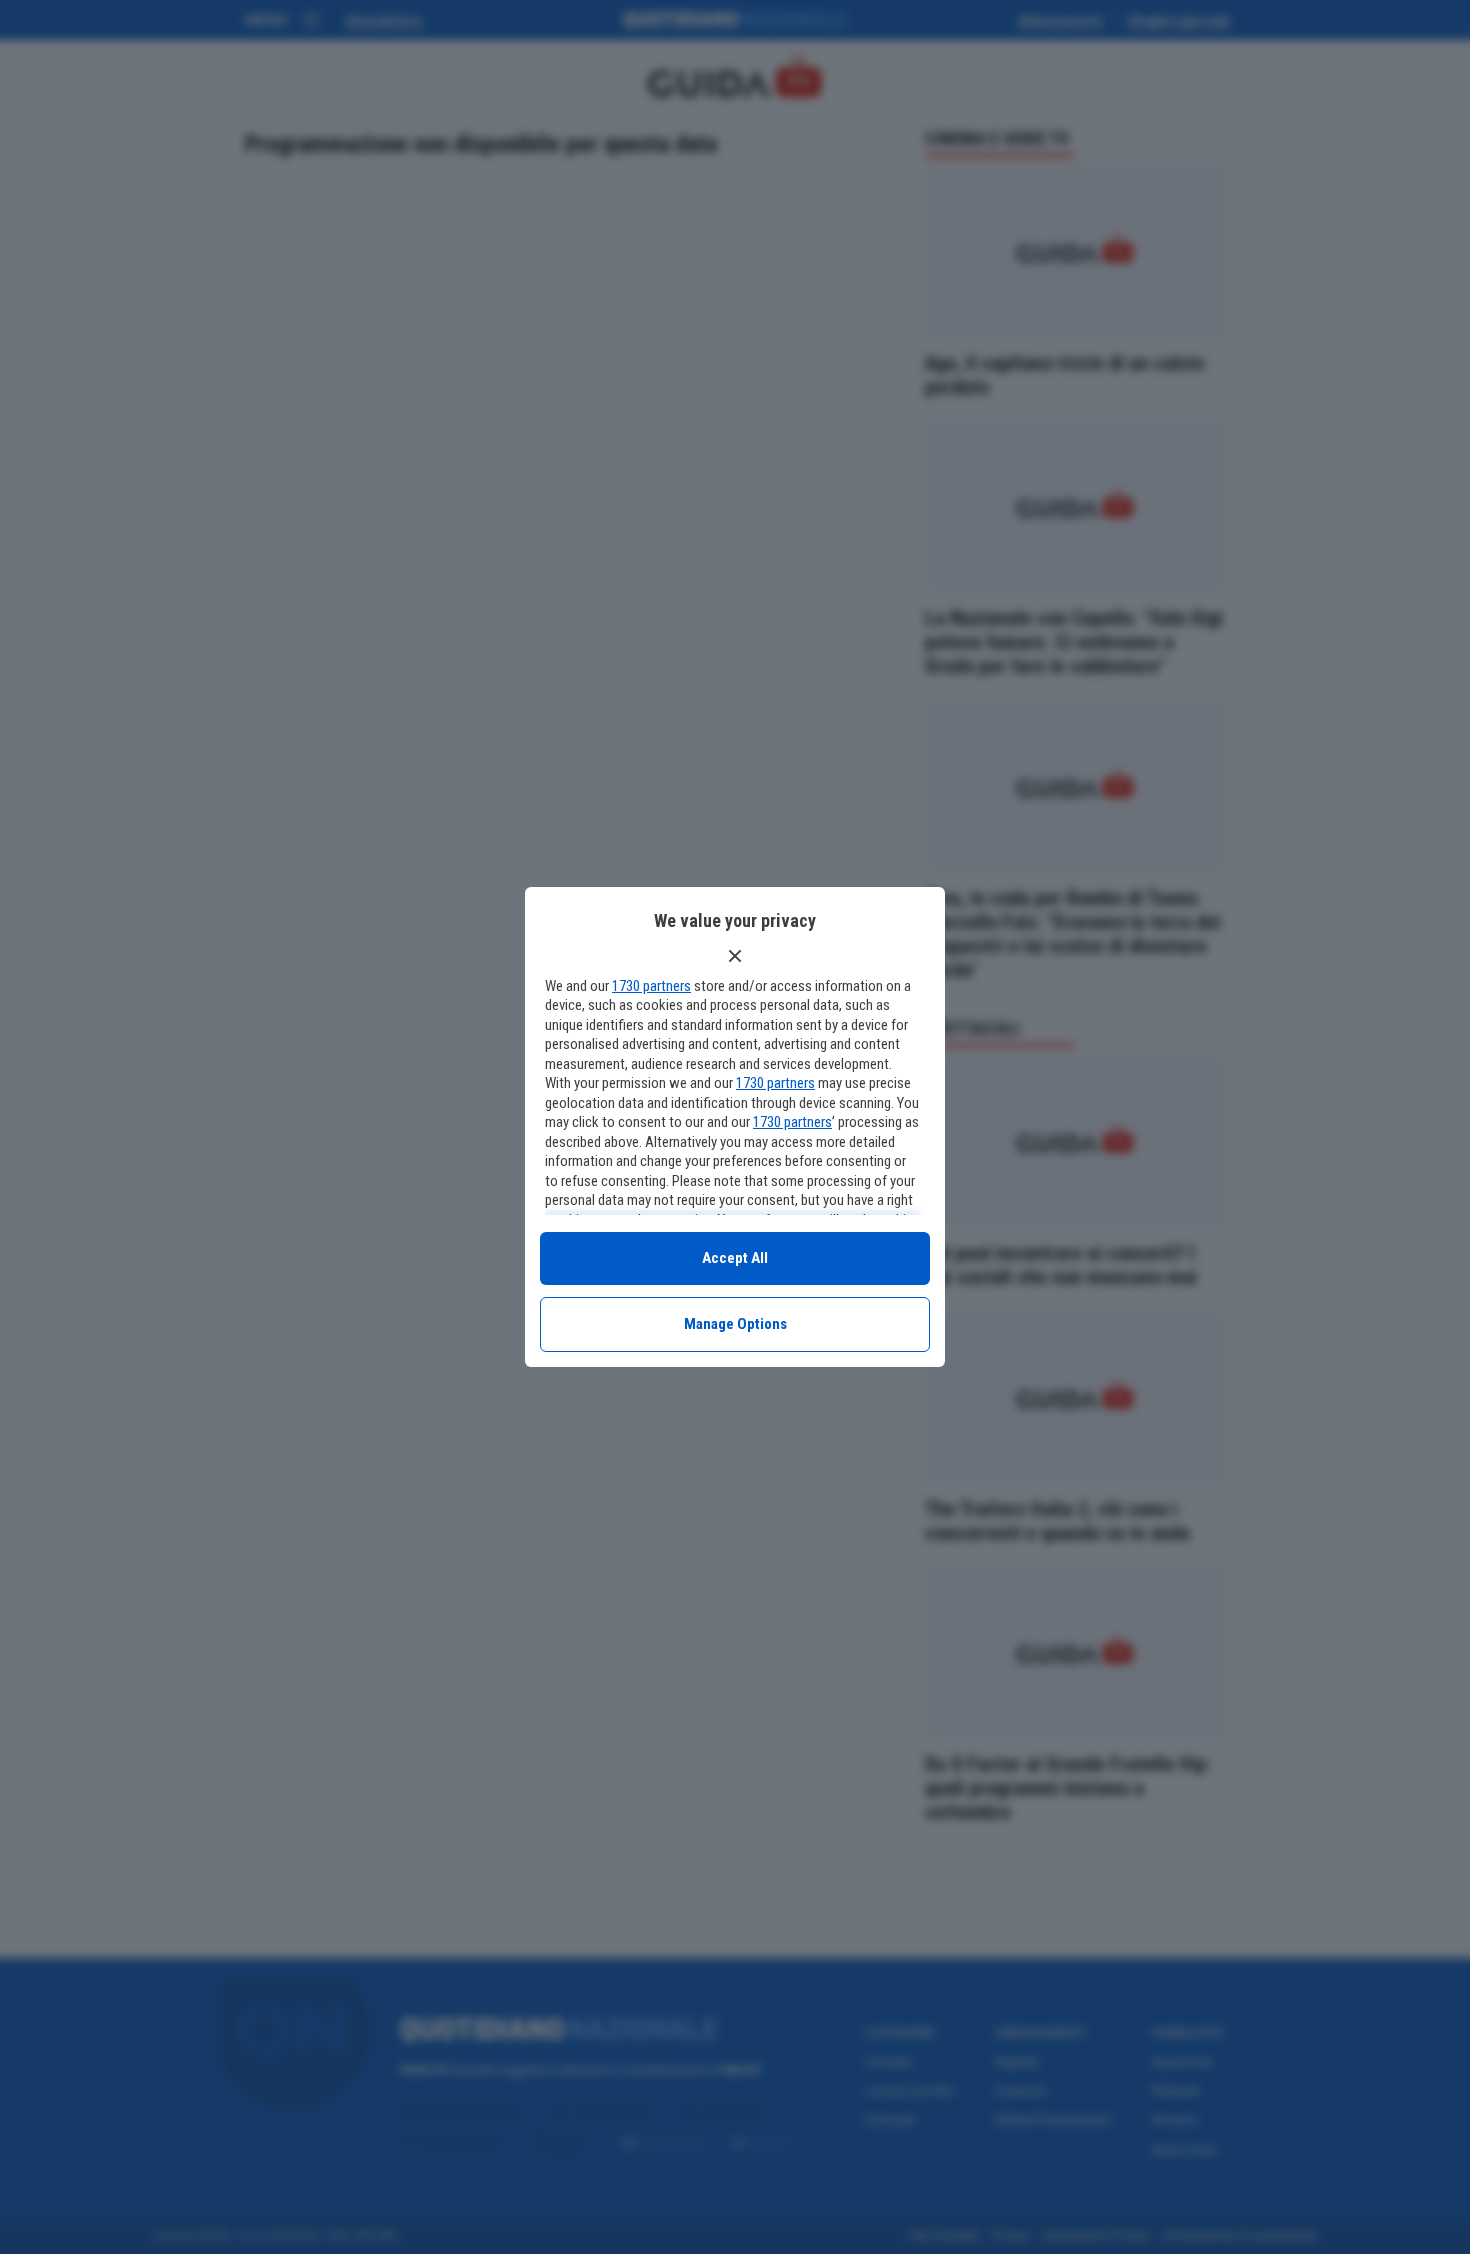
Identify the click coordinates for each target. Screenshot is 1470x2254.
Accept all (735, 1258)
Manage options (735, 1324)
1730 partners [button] (651, 986)
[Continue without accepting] (735, 956)
